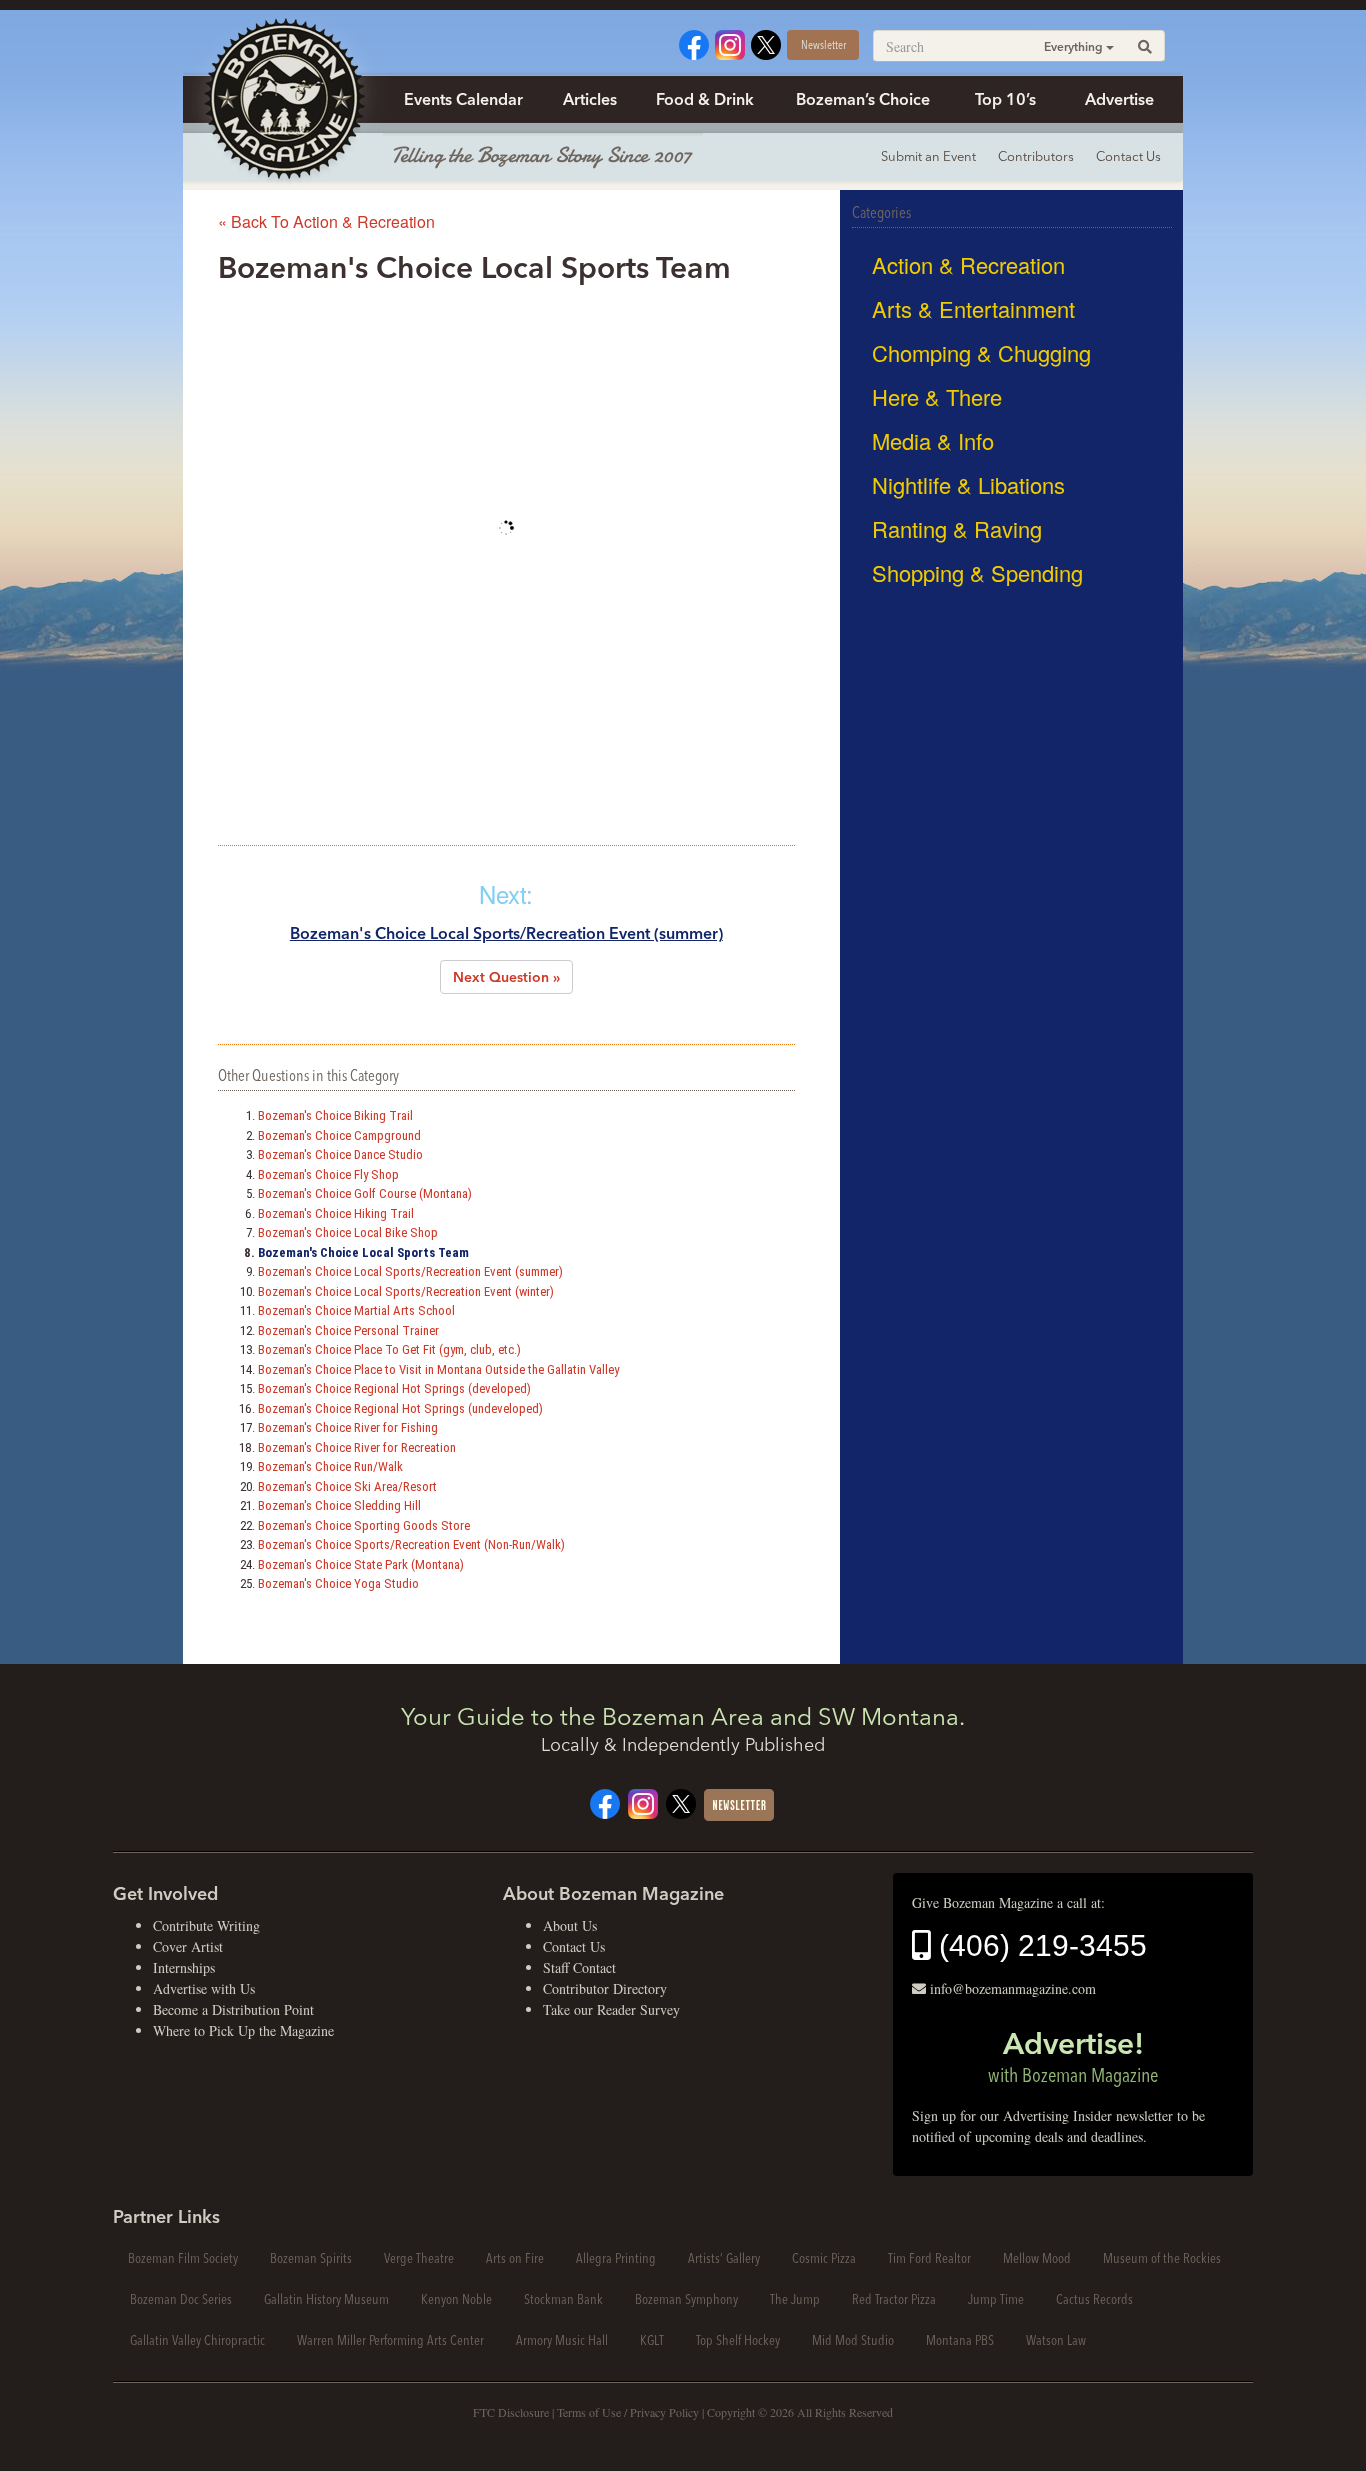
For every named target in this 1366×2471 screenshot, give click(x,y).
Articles (590, 99)
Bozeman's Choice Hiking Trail (336, 1213)
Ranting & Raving (957, 528)
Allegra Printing (616, 2258)
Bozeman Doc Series (181, 2299)
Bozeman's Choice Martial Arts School (356, 1310)
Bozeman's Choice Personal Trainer (348, 1330)
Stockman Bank (563, 2299)
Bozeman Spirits (311, 2258)
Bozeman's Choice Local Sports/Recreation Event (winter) (406, 1291)
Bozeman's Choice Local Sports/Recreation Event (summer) (506, 933)
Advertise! (1073, 2056)
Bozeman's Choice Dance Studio (340, 1154)
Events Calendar (463, 99)
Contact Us (1128, 156)
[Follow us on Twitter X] (766, 42)
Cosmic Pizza (824, 2258)
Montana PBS (960, 2340)
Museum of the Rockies (1162, 2258)
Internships (184, 1967)
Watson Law (1056, 2340)
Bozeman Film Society (183, 2258)
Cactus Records (1094, 2299)
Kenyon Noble (456, 2299)
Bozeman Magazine (283, 100)
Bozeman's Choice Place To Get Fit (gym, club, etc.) (389, 1349)
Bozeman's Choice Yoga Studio (338, 1583)
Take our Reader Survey (611, 2009)
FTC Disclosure (511, 2412)
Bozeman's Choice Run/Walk (330, 1466)
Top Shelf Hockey (738, 2340)
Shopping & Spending (977, 572)
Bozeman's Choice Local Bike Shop (348, 1232)
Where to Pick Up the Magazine (243, 2030)
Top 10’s (1005, 99)
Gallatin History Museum (326, 2299)
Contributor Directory (605, 1988)
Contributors (1036, 156)
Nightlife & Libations (968, 484)
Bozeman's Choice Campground (339, 1135)
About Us (570, 1925)
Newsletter (823, 44)
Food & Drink (705, 99)
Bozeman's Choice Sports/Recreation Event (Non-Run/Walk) (411, 1544)
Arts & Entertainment (973, 308)
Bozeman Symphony (686, 2299)
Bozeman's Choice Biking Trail (335, 1115)
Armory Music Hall (562, 2340)
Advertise (1119, 99)
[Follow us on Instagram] (730, 42)
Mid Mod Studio (853, 2340)
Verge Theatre (419, 2258)
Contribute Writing (206, 1925)
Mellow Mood (1037, 2258)
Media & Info (933, 440)
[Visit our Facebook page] (694, 42)
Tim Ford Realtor (929, 2258)
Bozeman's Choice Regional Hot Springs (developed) (394, 1388)
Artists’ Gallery (724, 2258)
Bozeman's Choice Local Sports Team (363, 1252)
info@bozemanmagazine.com (1013, 1988)
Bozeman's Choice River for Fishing (348, 1427)
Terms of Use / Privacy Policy (628, 2412)
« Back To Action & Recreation (326, 221)
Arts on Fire (515, 2258)
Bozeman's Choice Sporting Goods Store (364, 1525)
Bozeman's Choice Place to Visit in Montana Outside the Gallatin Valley (438, 1369)
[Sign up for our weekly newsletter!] (739, 1802)
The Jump (795, 2299)
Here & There (937, 396)
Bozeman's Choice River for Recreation (357, 1447)
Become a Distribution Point (233, 2009)
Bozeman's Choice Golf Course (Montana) (365, 1193)
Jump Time (996, 2299)
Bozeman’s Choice (863, 99)
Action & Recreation (968, 264)
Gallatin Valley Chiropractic (197, 2340)
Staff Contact (579, 1967)
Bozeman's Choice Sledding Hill (339, 1505)
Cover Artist (188, 1946)
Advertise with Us (204, 1988)
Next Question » (506, 977)
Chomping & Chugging (981, 352)
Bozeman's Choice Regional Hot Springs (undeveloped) (400, 1408)
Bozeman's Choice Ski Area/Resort (347, 1486)
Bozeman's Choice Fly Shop (328, 1174)
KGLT (652, 2340)
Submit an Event (928, 156)
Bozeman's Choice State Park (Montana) (361, 1564)
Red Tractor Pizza (894, 2299)
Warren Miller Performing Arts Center (390, 2340)
